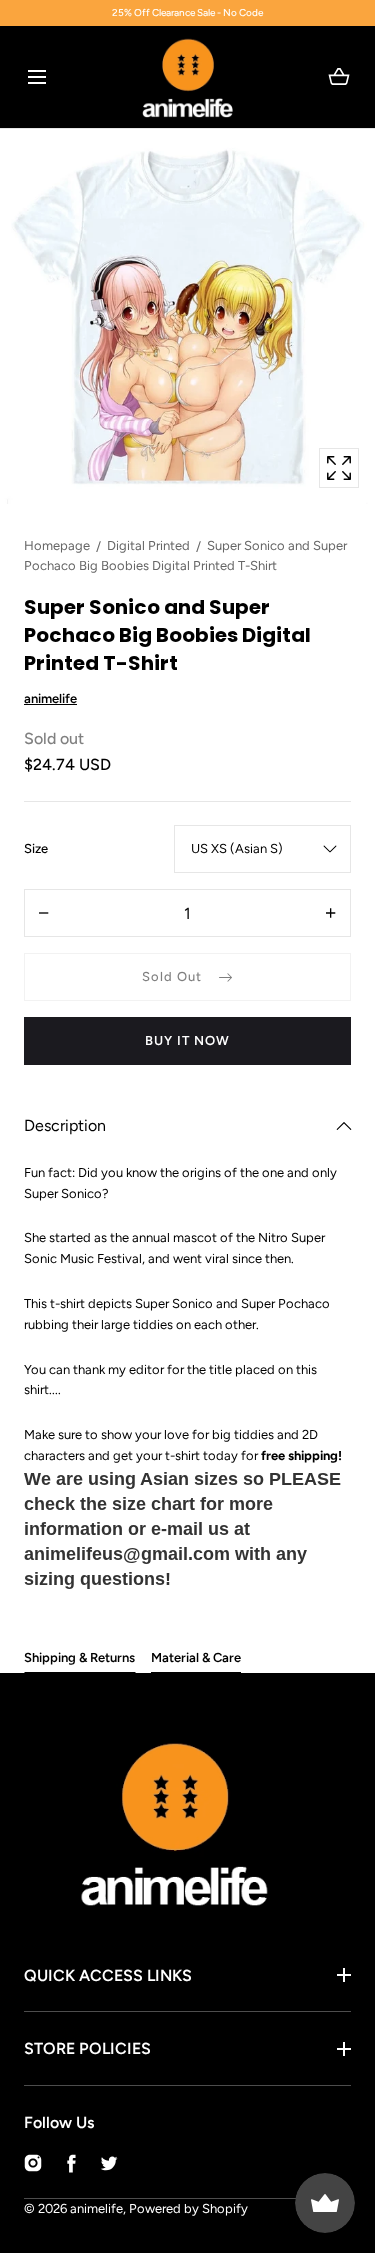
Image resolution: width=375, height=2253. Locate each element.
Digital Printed (148, 545)
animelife (96, 2208)
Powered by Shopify (188, 2208)
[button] (36, 76)
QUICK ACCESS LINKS (108, 1975)
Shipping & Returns (79, 1657)
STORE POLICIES (87, 2048)
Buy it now (187, 1040)
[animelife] (187, 77)
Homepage (57, 545)
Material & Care (196, 1657)
